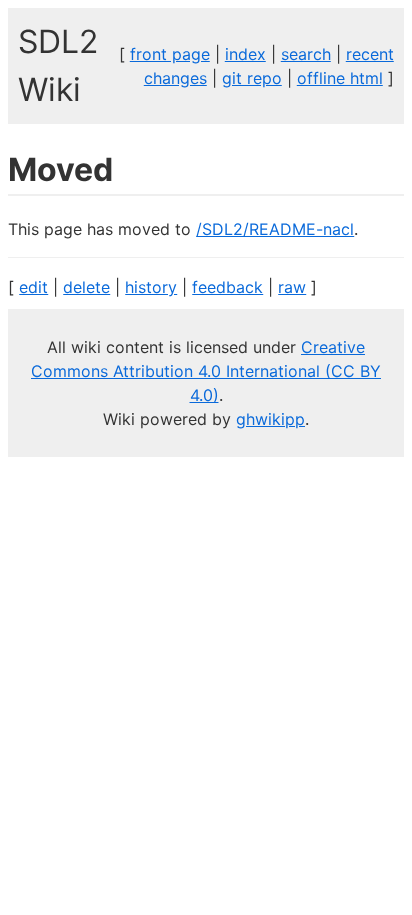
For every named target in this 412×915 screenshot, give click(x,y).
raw (292, 287)
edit (33, 287)
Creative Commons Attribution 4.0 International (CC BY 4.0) (206, 371)
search (306, 54)
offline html (340, 78)
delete (86, 287)
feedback (227, 287)
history (151, 287)
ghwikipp (270, 419)
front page (170, 54)
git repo (252, 78)
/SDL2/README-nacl (275, 229)
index (245, 54)
